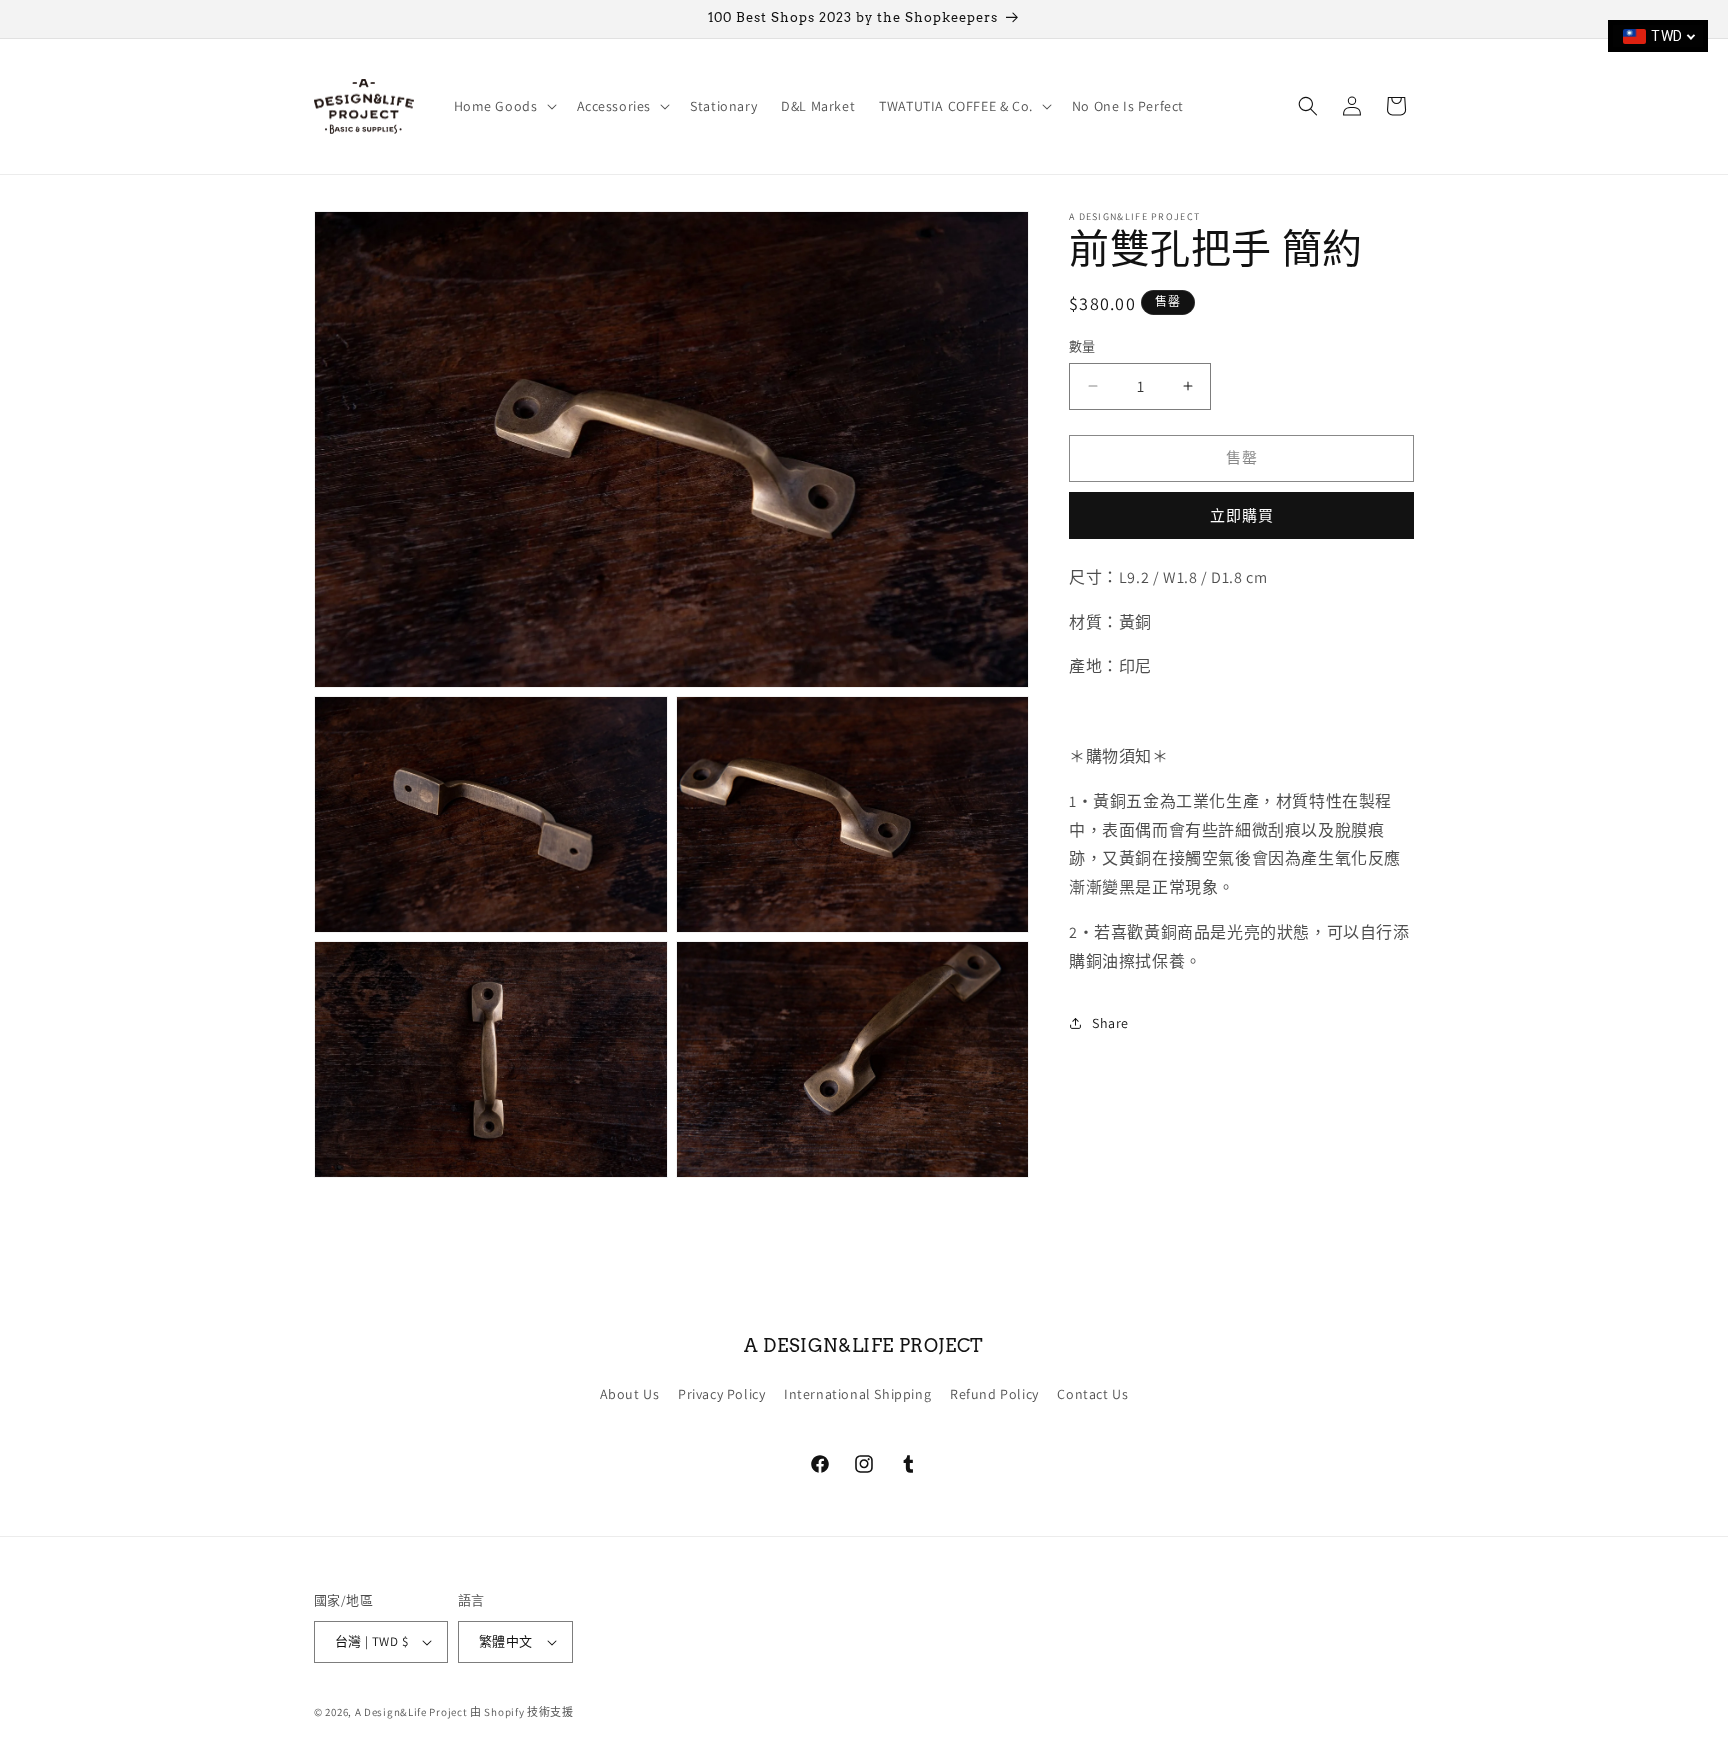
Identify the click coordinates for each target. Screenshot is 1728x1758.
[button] (503, 106)
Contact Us (1092, 1394)
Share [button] (1110, 1022)
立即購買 (1242, 514)
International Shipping (857, 1394)
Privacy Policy (721, 1394)
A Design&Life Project (411, 1712)
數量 (1082, 346)
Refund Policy (994, 1394)
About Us (630, 1394)
